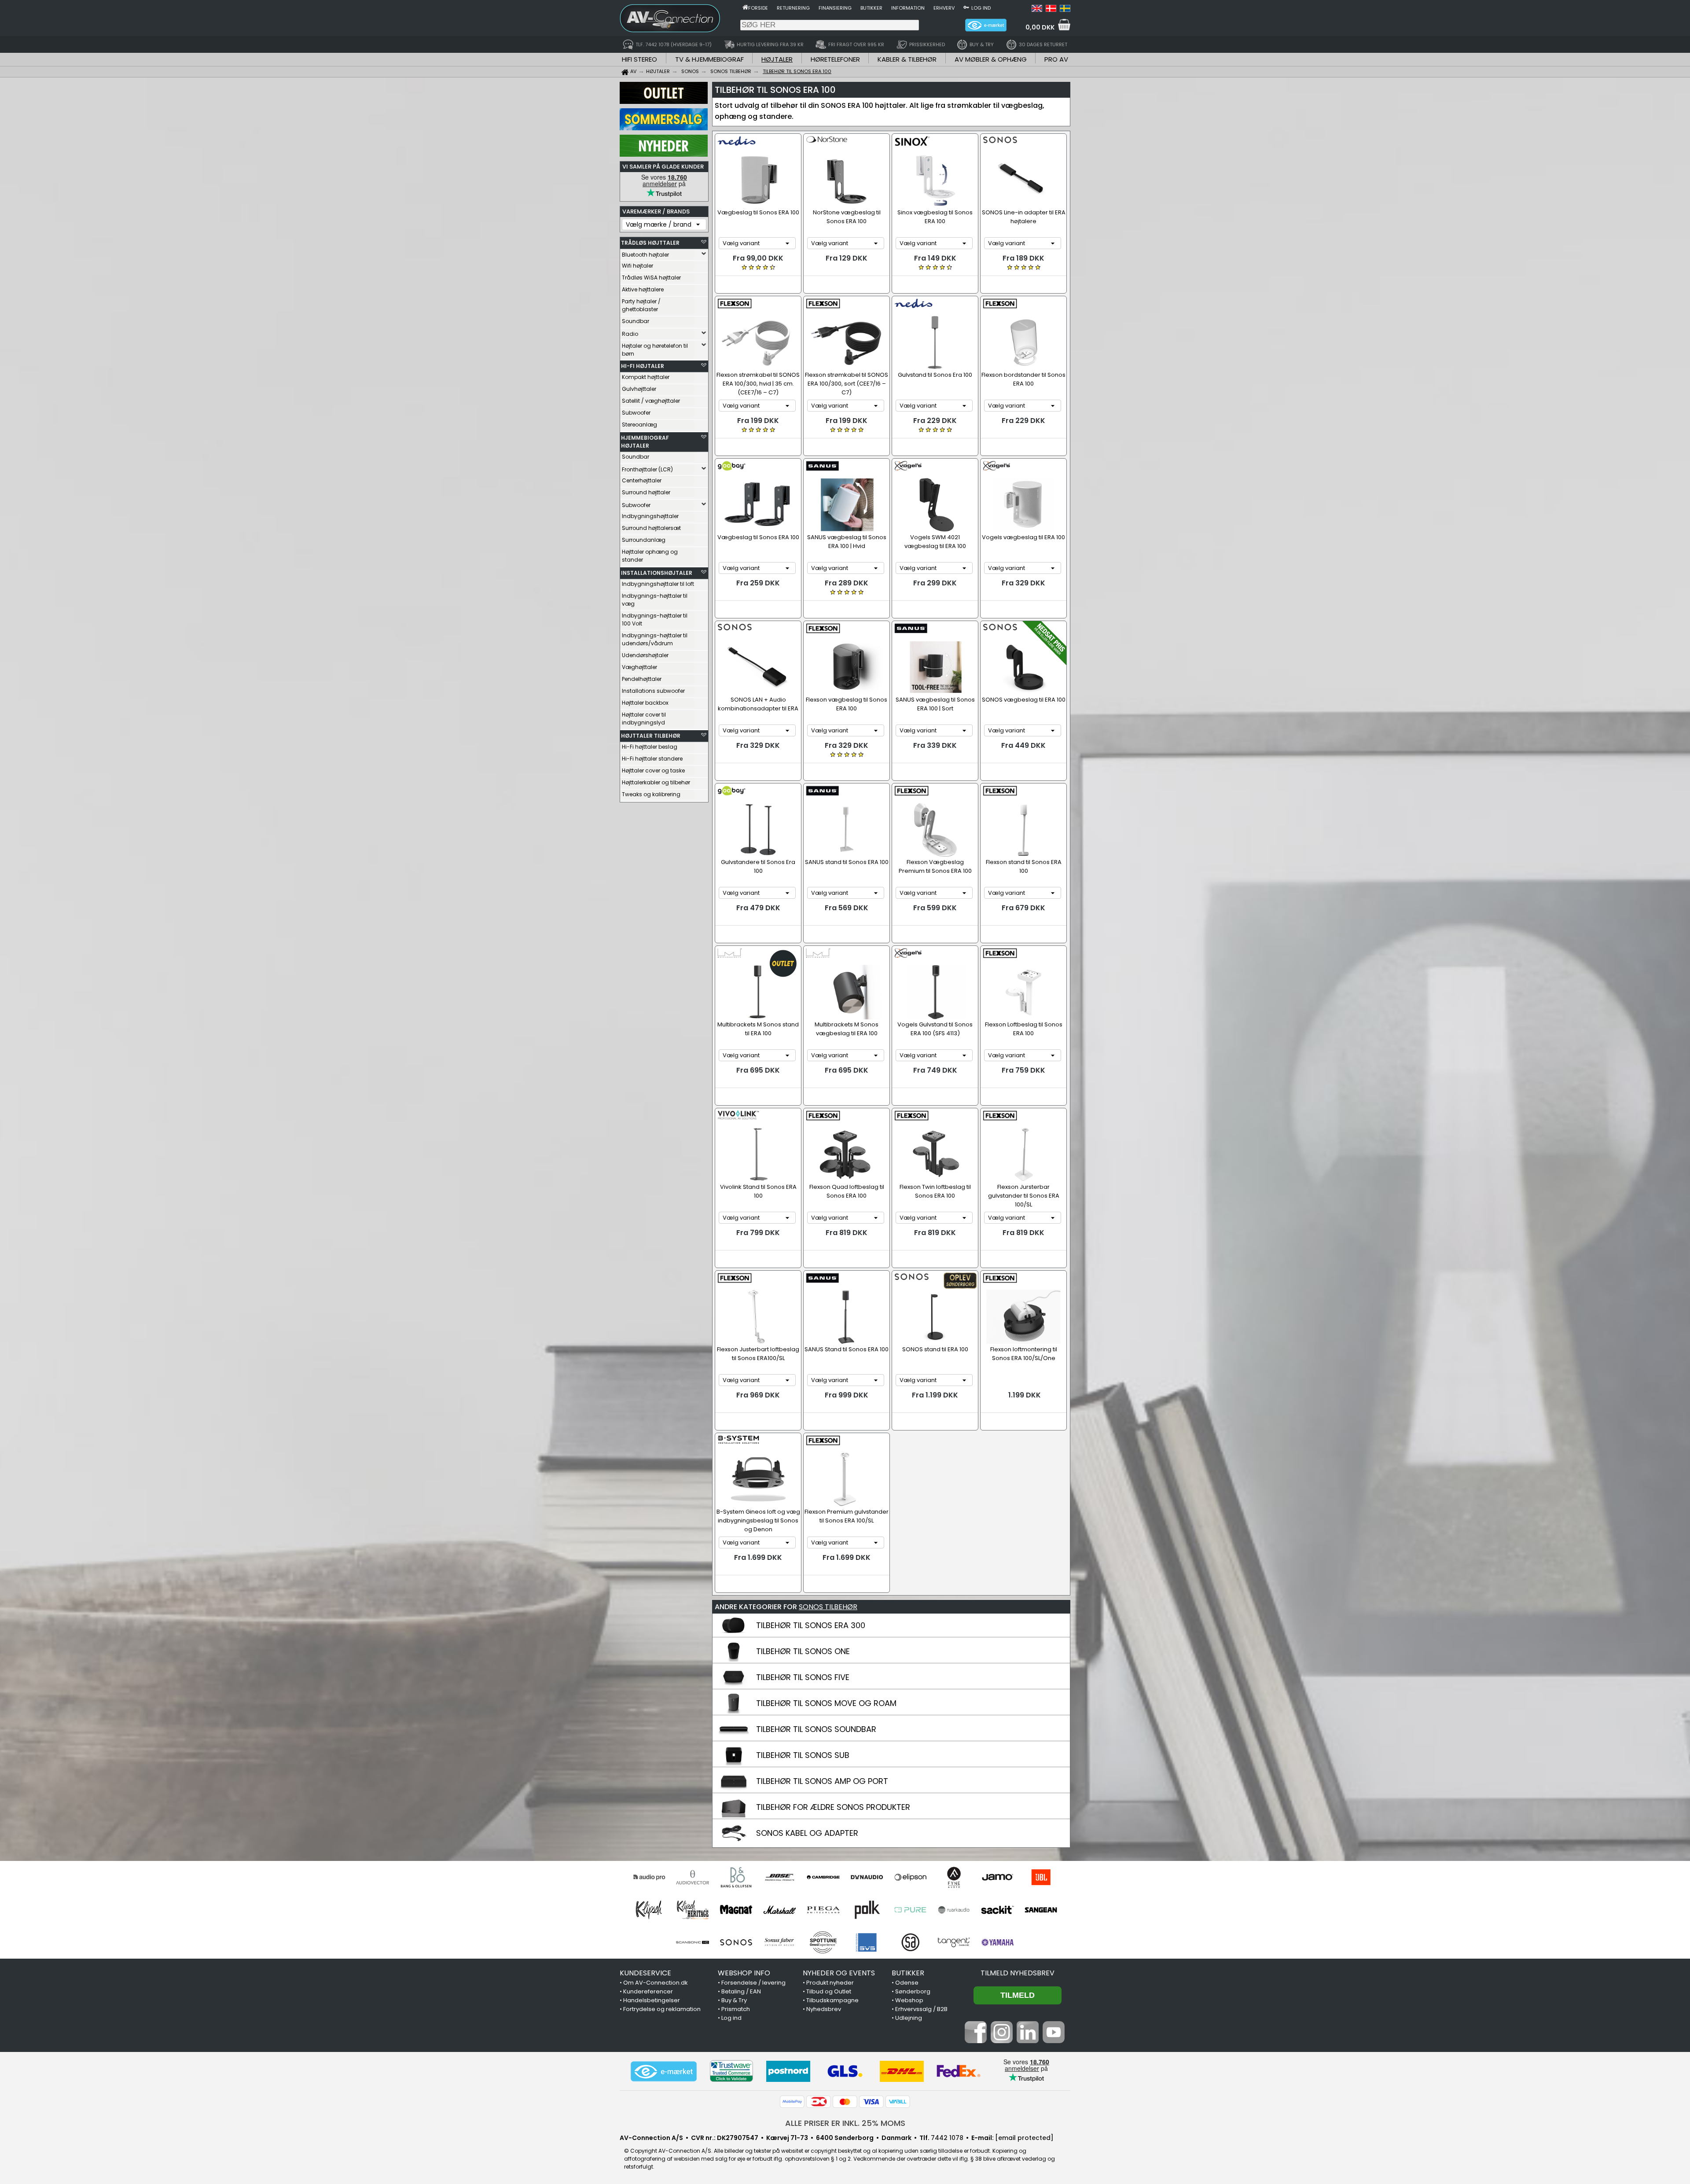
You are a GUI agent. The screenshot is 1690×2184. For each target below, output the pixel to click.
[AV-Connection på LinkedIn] (1028, 2041)
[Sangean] (1041, 1910)
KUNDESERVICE (645, 1973)
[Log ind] (966, 7)
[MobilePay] (792, 2102)
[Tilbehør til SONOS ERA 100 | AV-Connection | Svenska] (1065, 10)
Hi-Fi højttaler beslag (650, 747)
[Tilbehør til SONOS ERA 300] (734, 1633)
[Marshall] (780, 1910)
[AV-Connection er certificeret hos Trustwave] (731, 2071)
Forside (758, 8)
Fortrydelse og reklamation (662, 2009)
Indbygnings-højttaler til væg (655, 600)
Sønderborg (913, 1991)
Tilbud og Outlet (829, 1991)
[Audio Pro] (649, 1877)
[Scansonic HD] (693, 1942)
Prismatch (736, 2009)
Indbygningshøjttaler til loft (658, 584)
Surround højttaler (646, 492)
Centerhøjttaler (642, 480)
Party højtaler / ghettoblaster (641, 305)
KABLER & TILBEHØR (907, 59)
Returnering (793, 8)
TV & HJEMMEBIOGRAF (709, 59)
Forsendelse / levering (753, 1983)
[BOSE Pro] (780, 1877)
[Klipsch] (649, 1910)
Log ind (981, 8)
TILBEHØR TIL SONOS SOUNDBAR (816, 1729)
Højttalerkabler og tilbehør (656, 782)
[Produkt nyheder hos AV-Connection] (664, 154)
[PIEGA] (823, 1910)
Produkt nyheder (830, 1983)
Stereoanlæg (639, 425)
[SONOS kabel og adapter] (734, 1841)
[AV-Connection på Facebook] (976, 2041)
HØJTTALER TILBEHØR (651, 736)
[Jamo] (997, 1877)
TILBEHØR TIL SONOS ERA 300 (811, 1625)
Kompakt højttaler (646, 377)
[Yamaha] (997, 1942)
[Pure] (910, 1910)
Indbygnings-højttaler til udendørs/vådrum (655, 639)
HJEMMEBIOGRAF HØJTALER (645, 442)
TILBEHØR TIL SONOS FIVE (803, 1677)
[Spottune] (823, 1942)
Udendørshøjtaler (645, 655)
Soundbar (636, 321)
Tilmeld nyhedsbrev (1018, 1973)
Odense (907, 1983)
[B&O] (736, 1877)
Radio (630, 334)
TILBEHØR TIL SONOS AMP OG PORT (822, 1781)
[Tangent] (954, 1942)
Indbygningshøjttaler (650, 516)
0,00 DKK (1040, 27)
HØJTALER (777, 59)
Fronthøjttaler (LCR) (647, 469)
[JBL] (1041, 1877)
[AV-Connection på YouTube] (1054, 2041)
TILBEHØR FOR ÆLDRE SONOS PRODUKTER (833, 1807)
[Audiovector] (693, 1877)
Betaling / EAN (741, 1991)
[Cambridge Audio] (823, 1877)
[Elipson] (910, 1877)
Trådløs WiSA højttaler (651, 278)
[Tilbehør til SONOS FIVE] (734, 1685)
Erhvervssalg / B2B (921, 2009)
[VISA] (871, 2102)
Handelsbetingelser (652, 2000)
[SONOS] (736, 1942)
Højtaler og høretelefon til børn (655, 350)
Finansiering (835, 8)
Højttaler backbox (645, 703)
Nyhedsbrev (824, 2009)
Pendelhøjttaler (642, 679)
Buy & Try (734, 2000)
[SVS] (867, 1942)
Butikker (871, 8)
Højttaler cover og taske (653, 770)
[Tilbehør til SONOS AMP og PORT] (734, 1789)
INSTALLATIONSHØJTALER (657, 573)
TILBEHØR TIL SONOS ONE (803, 1651)
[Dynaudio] (867, 1877)
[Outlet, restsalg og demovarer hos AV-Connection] (664, 102)
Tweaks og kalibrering (651, 794)
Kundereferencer (648, 1991)
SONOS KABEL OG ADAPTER (807, 1833)
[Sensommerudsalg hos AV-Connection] (664, 128)
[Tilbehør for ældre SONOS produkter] (734, 1815)
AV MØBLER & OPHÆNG (991, 59)
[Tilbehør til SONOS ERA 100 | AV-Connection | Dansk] (1051, 10)
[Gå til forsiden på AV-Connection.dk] (745, 7)
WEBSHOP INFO (744, 1973)
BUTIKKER (908, 1973)
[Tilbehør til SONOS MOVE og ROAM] (734, 1711)
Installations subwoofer (653, 691)
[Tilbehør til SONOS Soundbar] (734, 1737)
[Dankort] (819, 2102)
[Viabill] (898, 2102)
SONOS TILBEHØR (828, 1607)
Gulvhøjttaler (639, 389)
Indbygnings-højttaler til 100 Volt (655, 620)
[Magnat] (736, 1910)
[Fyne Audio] (954, 1877)
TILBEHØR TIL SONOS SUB (803, 1755)
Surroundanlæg (644, 540)
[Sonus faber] (780, 1942)
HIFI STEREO (639, 59)
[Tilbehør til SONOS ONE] (734, 1659)
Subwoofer (636, 413)
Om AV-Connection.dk (656, 1983)
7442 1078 (947, 2138)
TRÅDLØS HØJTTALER (650, 243)
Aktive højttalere (643, 289)
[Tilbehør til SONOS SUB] (734, 1763)
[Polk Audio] (867, 1910)
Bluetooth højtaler (645, 255)
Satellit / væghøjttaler (651, 401)
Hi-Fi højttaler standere (652, 759)
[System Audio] (910, 1942)
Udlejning (909, 2018)
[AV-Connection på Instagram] (1002, 2041)
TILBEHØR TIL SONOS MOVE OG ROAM (826, 1703)
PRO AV (1056, 59)
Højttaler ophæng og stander (650, 556)
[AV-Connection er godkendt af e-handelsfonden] (664, 2071)
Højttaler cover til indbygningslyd (644, 719)
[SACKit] (997, 1910)
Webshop (909, 2000)
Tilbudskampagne (832, 2000)
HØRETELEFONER (835, 59)
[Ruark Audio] (954, 1910)
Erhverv (944, 8)
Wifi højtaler (637, 266)
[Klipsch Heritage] (693, 1910)
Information (908, 8)
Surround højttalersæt (651, 528)
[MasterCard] (845, 2102)
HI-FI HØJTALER (643, 366)
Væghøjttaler (639, 667)
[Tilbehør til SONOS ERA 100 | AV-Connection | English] (1037, 10)
